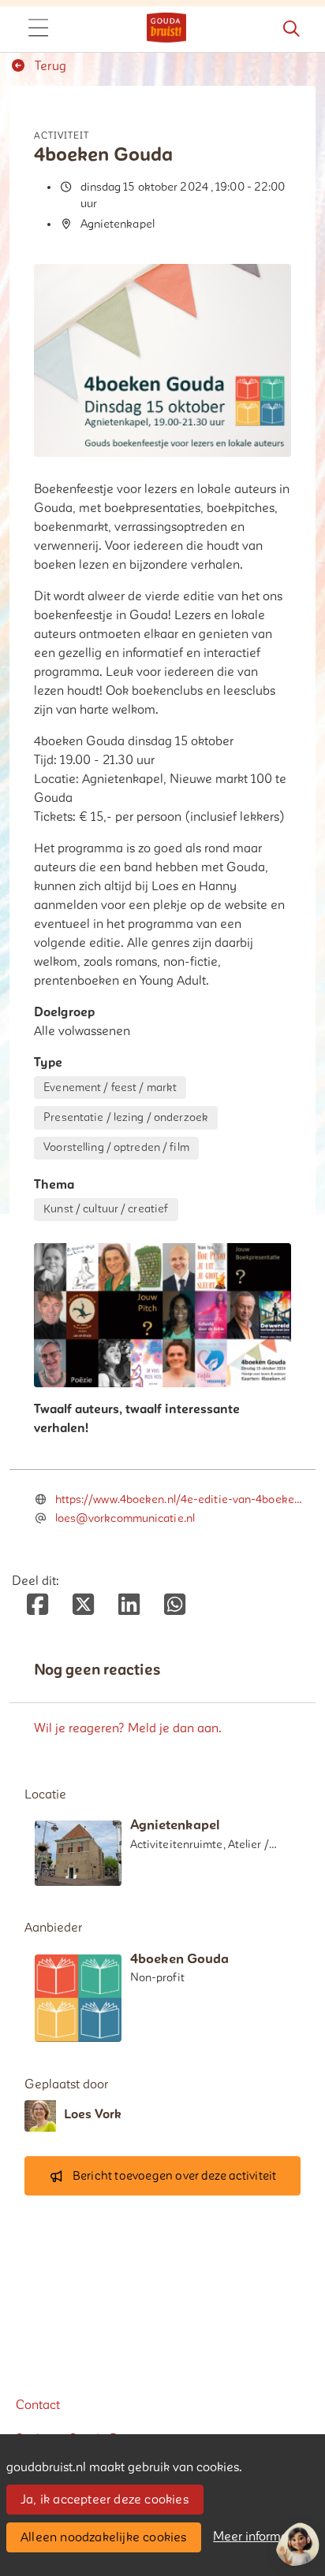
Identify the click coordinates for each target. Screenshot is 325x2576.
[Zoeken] (291, 29)
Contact (38, 2405)
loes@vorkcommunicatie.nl (125, 1518)
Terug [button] (49, 66)
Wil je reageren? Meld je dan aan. (128, 1728)
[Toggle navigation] (38, 29)
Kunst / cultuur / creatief (106, 1209)
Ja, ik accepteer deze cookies (105, 2500)
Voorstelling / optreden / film (116, 1147)
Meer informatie (258, 2537)
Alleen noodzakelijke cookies (104, 2537)
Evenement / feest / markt (110, 1088)
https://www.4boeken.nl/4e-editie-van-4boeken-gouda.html (181, 1500)
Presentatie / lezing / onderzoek (126, 1117)
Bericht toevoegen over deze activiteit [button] (175, 2176)
